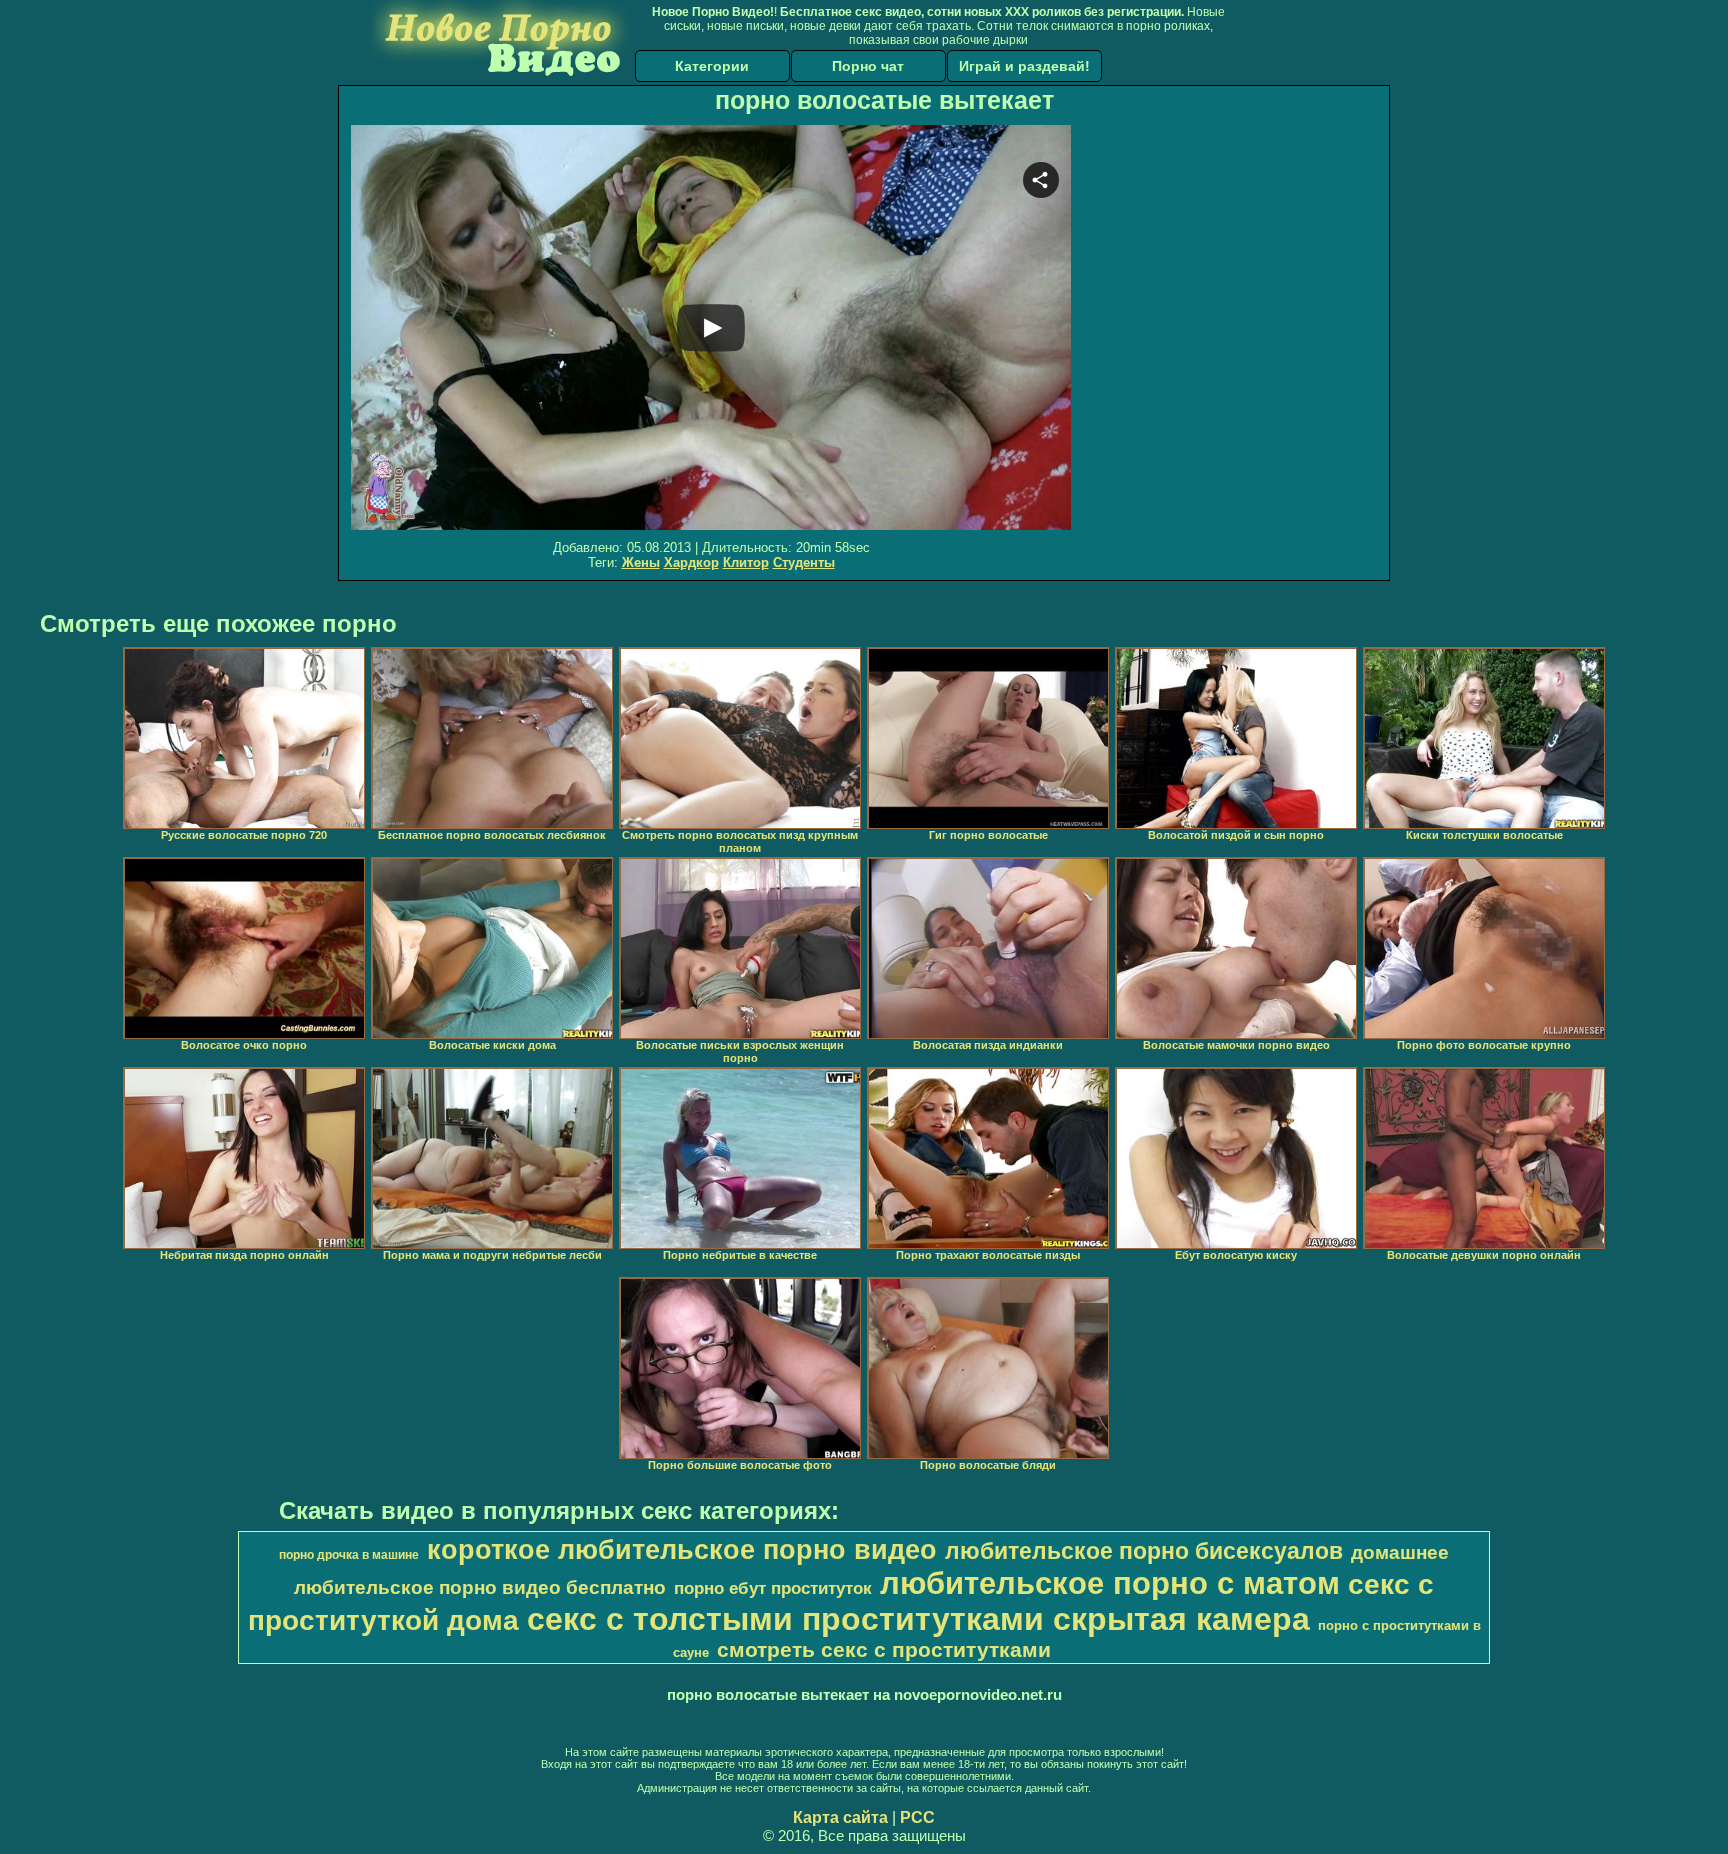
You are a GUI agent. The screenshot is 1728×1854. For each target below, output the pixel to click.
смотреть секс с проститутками (884, 1650)
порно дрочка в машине (349, 1555)
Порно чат (868, 66)
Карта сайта (840, 1817)
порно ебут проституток (773, 1588)
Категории (712, 66)
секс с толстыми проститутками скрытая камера (918, 1619)
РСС (917, 1817)
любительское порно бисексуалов (1144, 1551)
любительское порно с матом (1110, 1583)
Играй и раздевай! (1024, 66)
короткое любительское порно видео (682, 1550)
